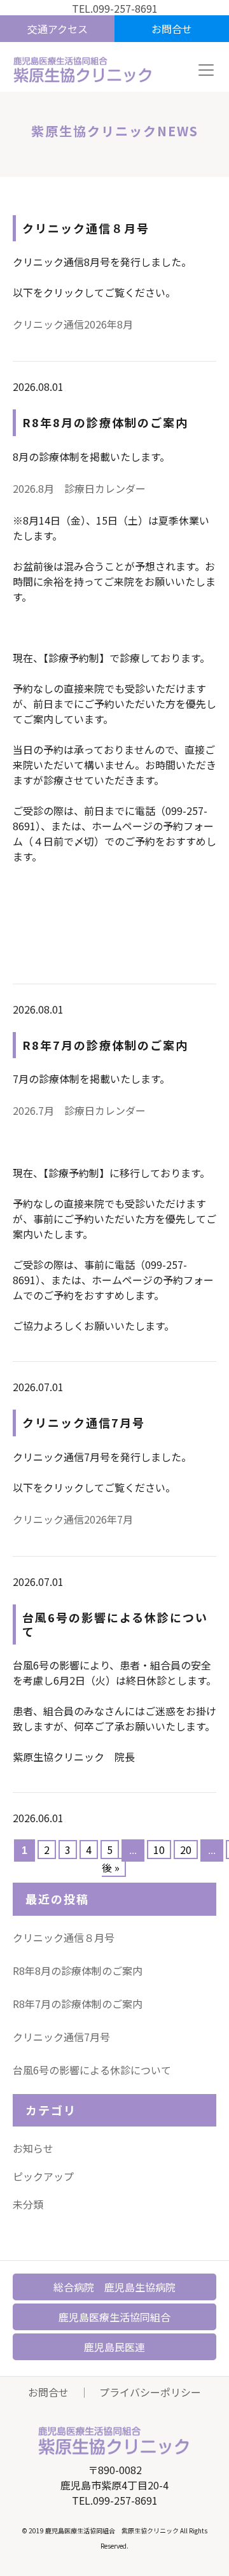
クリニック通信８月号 (64, 1937)
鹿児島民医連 (114, 2347)
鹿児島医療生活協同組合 (114, 2317)
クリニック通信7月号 (61, 2037)
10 (159, 1850)
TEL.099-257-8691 (115, 8)
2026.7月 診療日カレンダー (79, 1110)
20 (186, 1850)
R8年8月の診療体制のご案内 (78, 1971)
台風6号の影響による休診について (92, 2070)
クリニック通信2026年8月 (73, 324)
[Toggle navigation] (206, 70)
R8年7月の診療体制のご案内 (78, 2004)
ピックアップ (43, 2176)
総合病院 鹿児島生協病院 (114, 2287)
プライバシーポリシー (150, 2392)
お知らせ (33, 2148)
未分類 (28, 2204)
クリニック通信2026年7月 (73, 1519)
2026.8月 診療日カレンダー (79, 488)
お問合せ (172, 29)
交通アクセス (58, 29)
